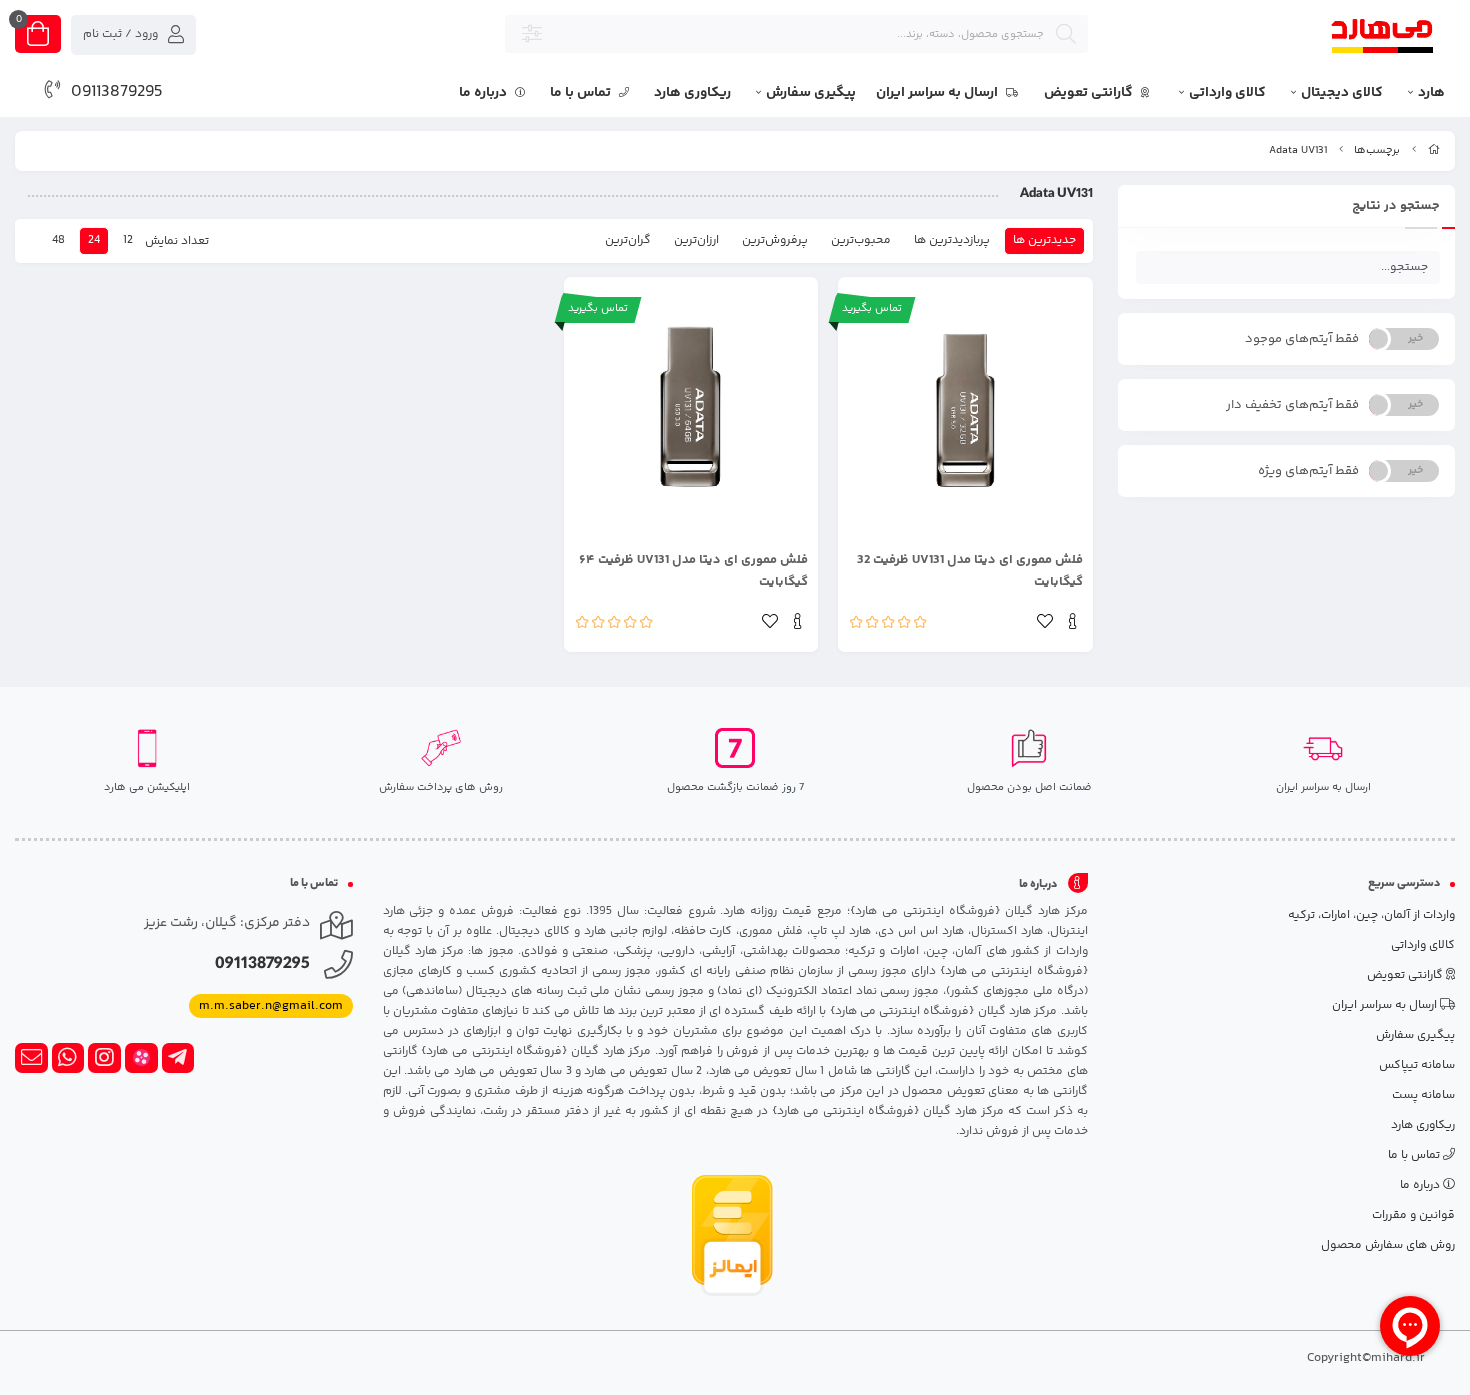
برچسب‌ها (1377, 150)
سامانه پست (1423, 1095)
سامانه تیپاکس (1417, 1065)
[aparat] (141, 1058)
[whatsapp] (68, 1058)
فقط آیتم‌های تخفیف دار (1292, 405)
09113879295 (117, 92)
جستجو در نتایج (1396, 206)
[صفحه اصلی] (1434, 150)
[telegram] (178, 1058)
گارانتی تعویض (1090, 93)
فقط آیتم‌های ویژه (1308, 471)
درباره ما (484, 93)
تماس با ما (582, 93)
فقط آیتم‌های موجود (1302, 339)
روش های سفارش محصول (1388, 1245)
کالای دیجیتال (1342, 93)
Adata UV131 (1298, 150)
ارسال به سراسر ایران (938, 93)
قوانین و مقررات (1413, 1215)
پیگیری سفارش (811, 93)
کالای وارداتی (1227, 93)
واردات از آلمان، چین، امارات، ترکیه (1371, 915)
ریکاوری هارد (692, 93)
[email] (31, 1058)
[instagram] (104, 1058)
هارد (1431, 93)
